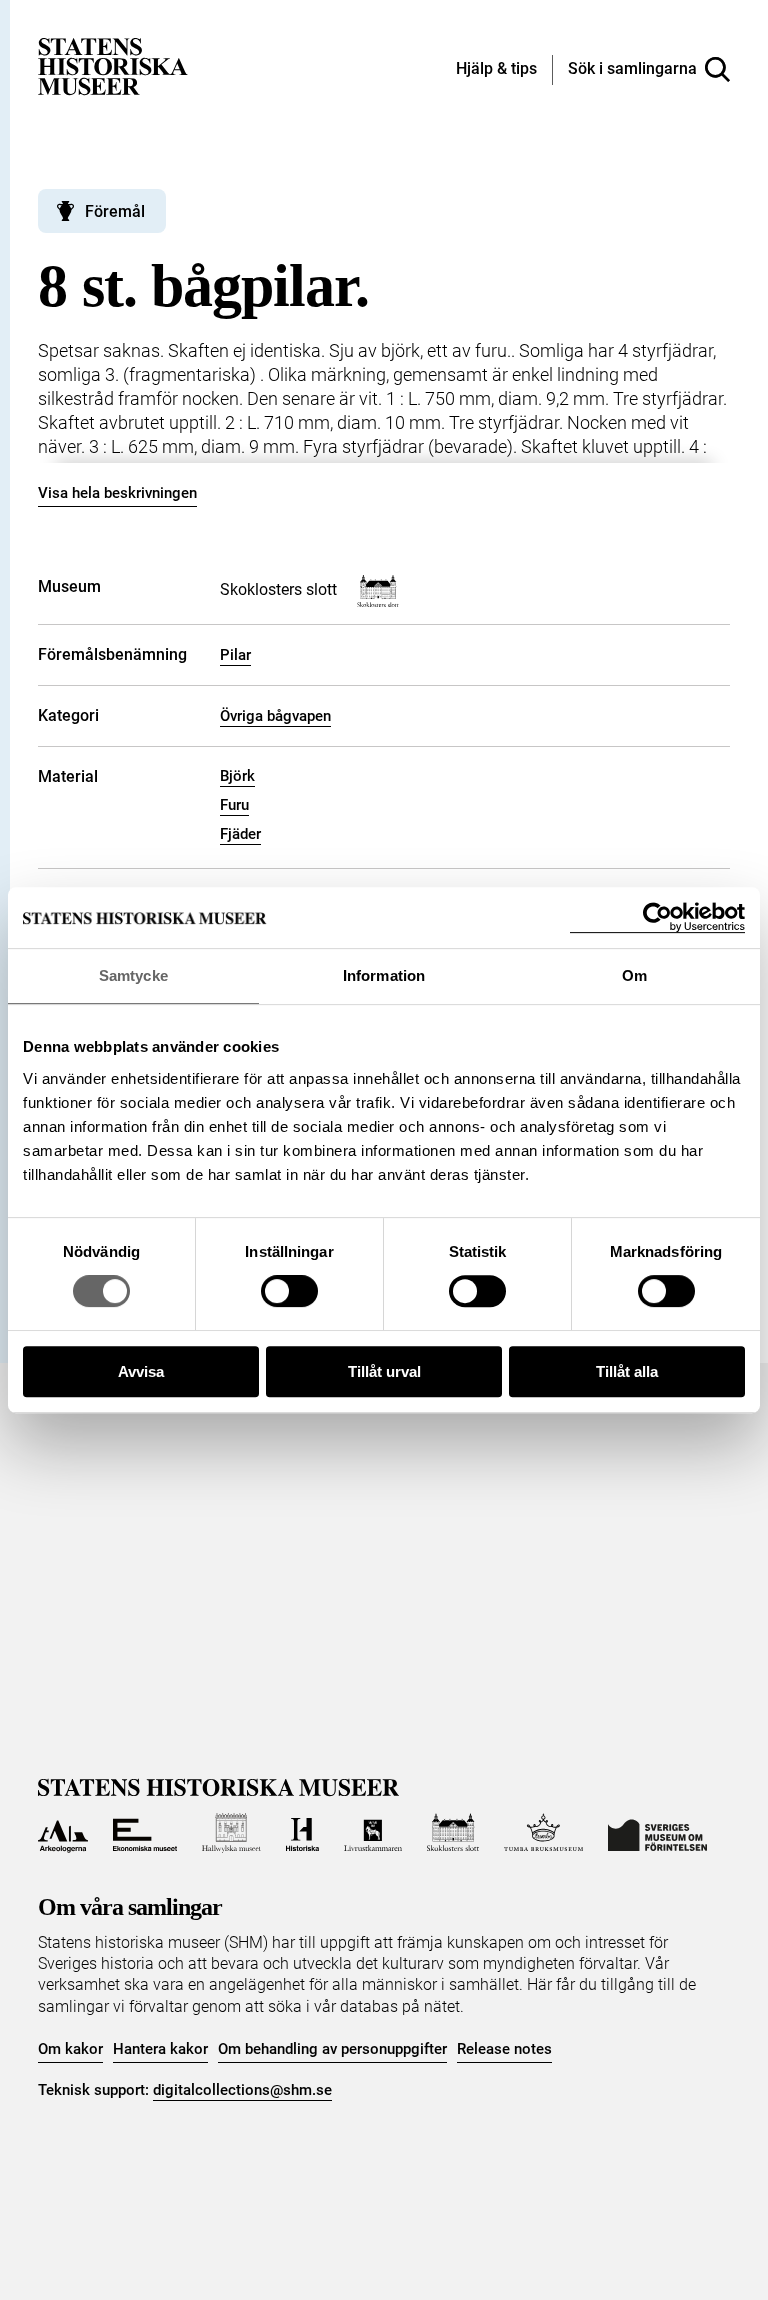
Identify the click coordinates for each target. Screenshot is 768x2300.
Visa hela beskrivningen (117, 493)
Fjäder (240, 834)
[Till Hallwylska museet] (231, 1833)
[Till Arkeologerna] (62, 1833)
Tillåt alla (627, 1371)
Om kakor (70, 2049)
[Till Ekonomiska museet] (145, 1833)
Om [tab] (634, 975)
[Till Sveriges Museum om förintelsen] (657, 1833)
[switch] (289, 1291)
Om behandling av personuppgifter (332, 2049)
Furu (234, 805)
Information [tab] (384, 975)
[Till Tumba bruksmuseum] (544, 1833)
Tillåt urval (384, 1371)
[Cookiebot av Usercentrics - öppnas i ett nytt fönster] (657, 917)
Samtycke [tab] (133, 975)
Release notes (504, 2049)
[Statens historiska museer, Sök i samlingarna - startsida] (113, 65)
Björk (237, 776)
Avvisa (141, 1371)
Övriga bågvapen (275, 716)
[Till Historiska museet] (302, 1833)
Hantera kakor (160, 2049)
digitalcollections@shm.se (242, 2090)
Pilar (235, 655)
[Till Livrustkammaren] (373, 1833)
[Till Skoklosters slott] (453, 1833)
